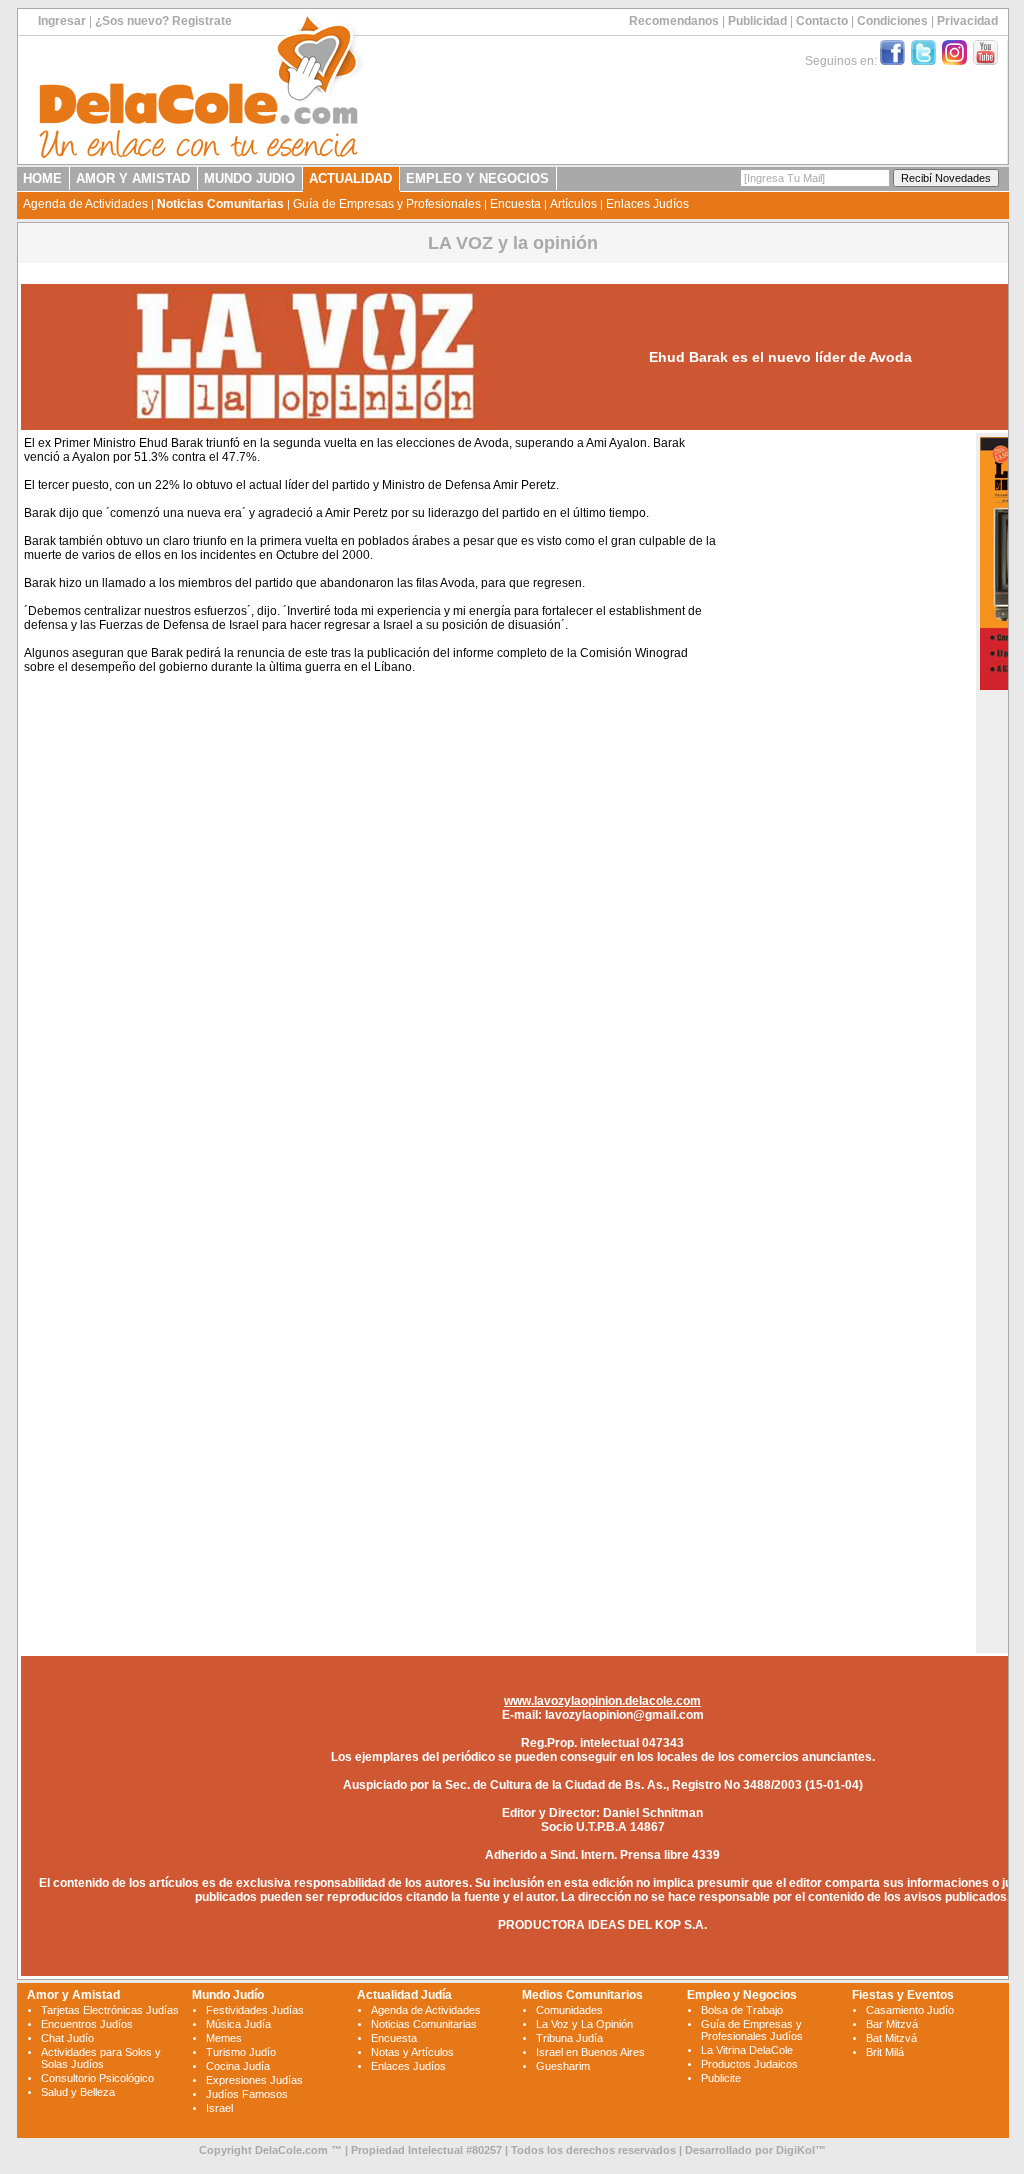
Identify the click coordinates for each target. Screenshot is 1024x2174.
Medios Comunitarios (582, 1995)
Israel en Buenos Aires (590, 2052)
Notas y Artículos (412, 2052)
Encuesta (515, 204)
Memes (224, 2038)
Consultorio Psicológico (97, 2078)
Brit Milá (885, 2052)
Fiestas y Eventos (903, 1995)
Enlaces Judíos (647, 204)
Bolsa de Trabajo (742, 2010)
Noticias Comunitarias (220, 204)
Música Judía (238, 2024)
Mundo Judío (228, 1995)
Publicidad (757, 21)
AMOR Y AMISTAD (133, 178)
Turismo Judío (241, 2052)
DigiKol (795, 2150)
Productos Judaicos (749, 2064)
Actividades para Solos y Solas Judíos (101, 2058)
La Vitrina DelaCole (747, 2050)
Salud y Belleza (78, 2092)
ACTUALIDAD (350, 178)
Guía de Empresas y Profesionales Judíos (752, 2030)
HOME (42, 178)
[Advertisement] (845, 738)
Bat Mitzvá (891, 2038)
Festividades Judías (255, 2010)
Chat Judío (67, 2038)
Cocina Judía (238, 2066)
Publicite (721, 2078)
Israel (219, 2108)
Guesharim (563, 2066)
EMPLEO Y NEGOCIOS (477, 178)
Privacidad (967, 21)
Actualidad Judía (404, 1995)
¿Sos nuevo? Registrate (163, 21)
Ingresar (62, 21)
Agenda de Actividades (85, 204)
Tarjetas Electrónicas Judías (110, 2010)
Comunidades (569, 2010)
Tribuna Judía (569, 2038)
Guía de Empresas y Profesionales (387, 204)
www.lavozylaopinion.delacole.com (602, 1701)
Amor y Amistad (73, 1995)
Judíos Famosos (247, 2094)
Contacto (822, 21)
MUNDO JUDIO (249, 178)
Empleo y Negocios (742, 1995)
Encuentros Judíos (87, 2024)
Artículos (573, 204)
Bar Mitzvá (892, 2024)
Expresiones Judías (254, 2080)
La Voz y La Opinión (584, 2024)
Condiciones (892, 21)
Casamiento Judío (910, 2010)
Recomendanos (674, 21)
